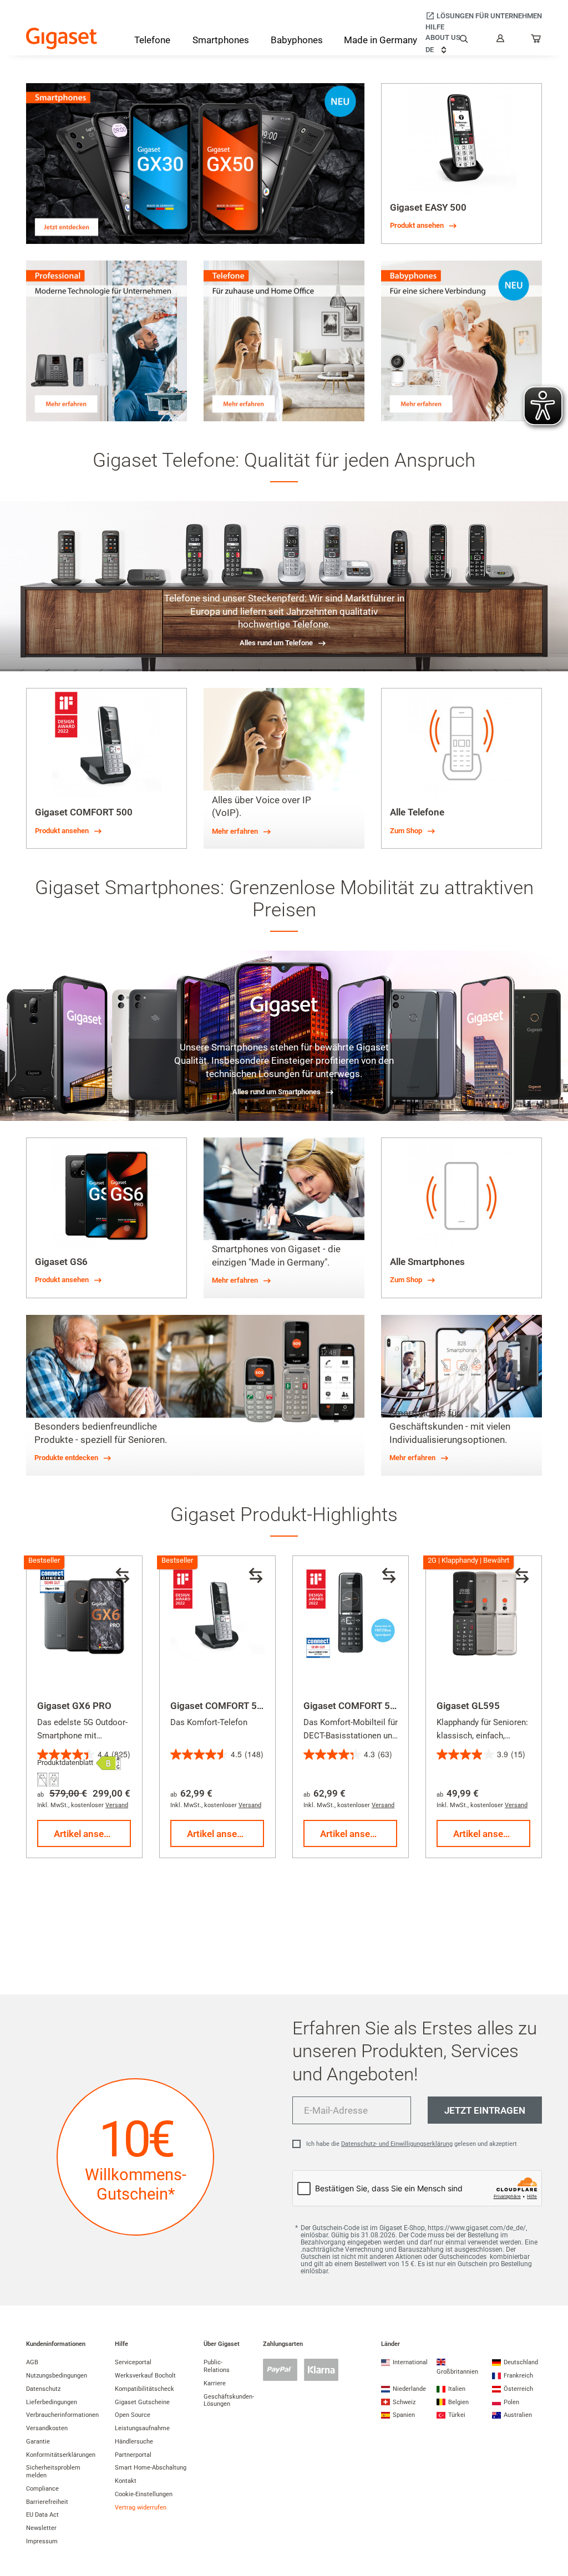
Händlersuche (134, 2442)
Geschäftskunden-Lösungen (229, 2401)
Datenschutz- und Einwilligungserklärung (397, 2144)
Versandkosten (47, 2428)
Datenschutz (43, 2389)
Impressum (42, 2541)
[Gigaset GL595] (484, 1614)
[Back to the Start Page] (62, 39)
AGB (32, 2362)
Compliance (42, 2489)
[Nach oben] (554, 2534)
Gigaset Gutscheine (142, 2402)
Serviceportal (133, 2362)
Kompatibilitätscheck (144, 2389)
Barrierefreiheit (47, 2502)
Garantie (38, 2442)
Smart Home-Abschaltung (151, 2468)
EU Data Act (42, 2515)
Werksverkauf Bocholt (145, 2376)
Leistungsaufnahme (142, 2428)
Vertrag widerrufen (141, 2508)
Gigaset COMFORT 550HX (359, 1706)
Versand (117, 1805)
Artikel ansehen (87, 1834)
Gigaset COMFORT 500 (219, 1706)
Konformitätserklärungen (61, 2455)
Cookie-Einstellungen (144, 2494)
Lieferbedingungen (52, 2402)
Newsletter (41, 2528)
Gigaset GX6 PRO (74, 1706)
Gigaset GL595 (468, 1706)
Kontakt (126, 2481)
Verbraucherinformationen (62, 2415)
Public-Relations (217, 2366)
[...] (536, 41)
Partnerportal (133, 2455)
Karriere (215, 2383)
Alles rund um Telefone (276, 643)
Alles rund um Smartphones (277, 1092)
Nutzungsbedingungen (57, 2376)
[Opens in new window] (108, 1763)
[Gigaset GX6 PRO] (84, 1614)
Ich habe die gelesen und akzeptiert (412, 2144)
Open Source (133, 2415)
